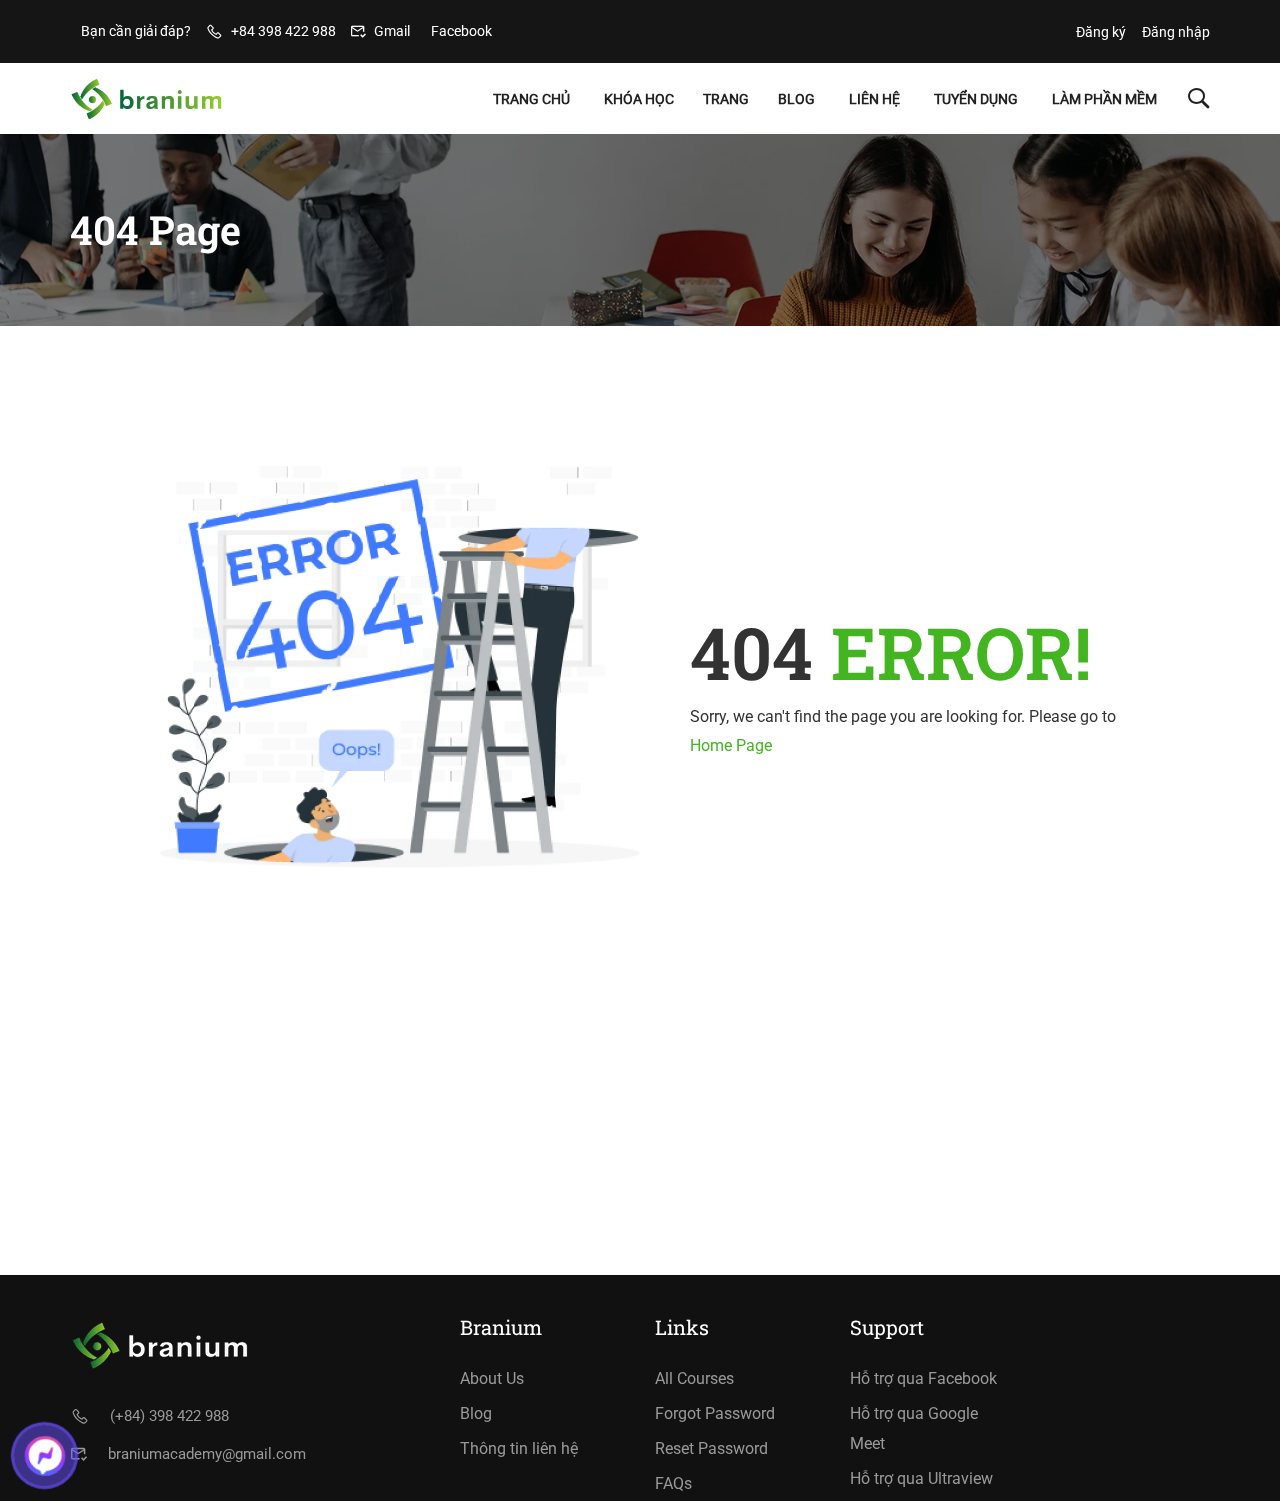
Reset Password (711, 1448)
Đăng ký (1101, 32)
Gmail (392, 31)
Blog (796, 99)
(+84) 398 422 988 (169, 1416)
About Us (492, 1378)
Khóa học (639, 99)
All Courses (694, 1378)
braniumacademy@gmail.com (207, 1454)
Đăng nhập (1176, 32)
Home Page (731, 745)
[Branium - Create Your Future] (146, 99)
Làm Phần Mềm (1104, 99)
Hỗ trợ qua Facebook (923, 1378)
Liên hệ (874, 99)
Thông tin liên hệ (519, 1448)
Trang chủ (531, 99)
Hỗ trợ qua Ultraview (921, 1478)
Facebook (461, 31)
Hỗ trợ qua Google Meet (914, 1428)
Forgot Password (715, 1413)
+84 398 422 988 (283, 31)
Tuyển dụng (976, 99)
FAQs (673, 1483)
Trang (726, 99)
